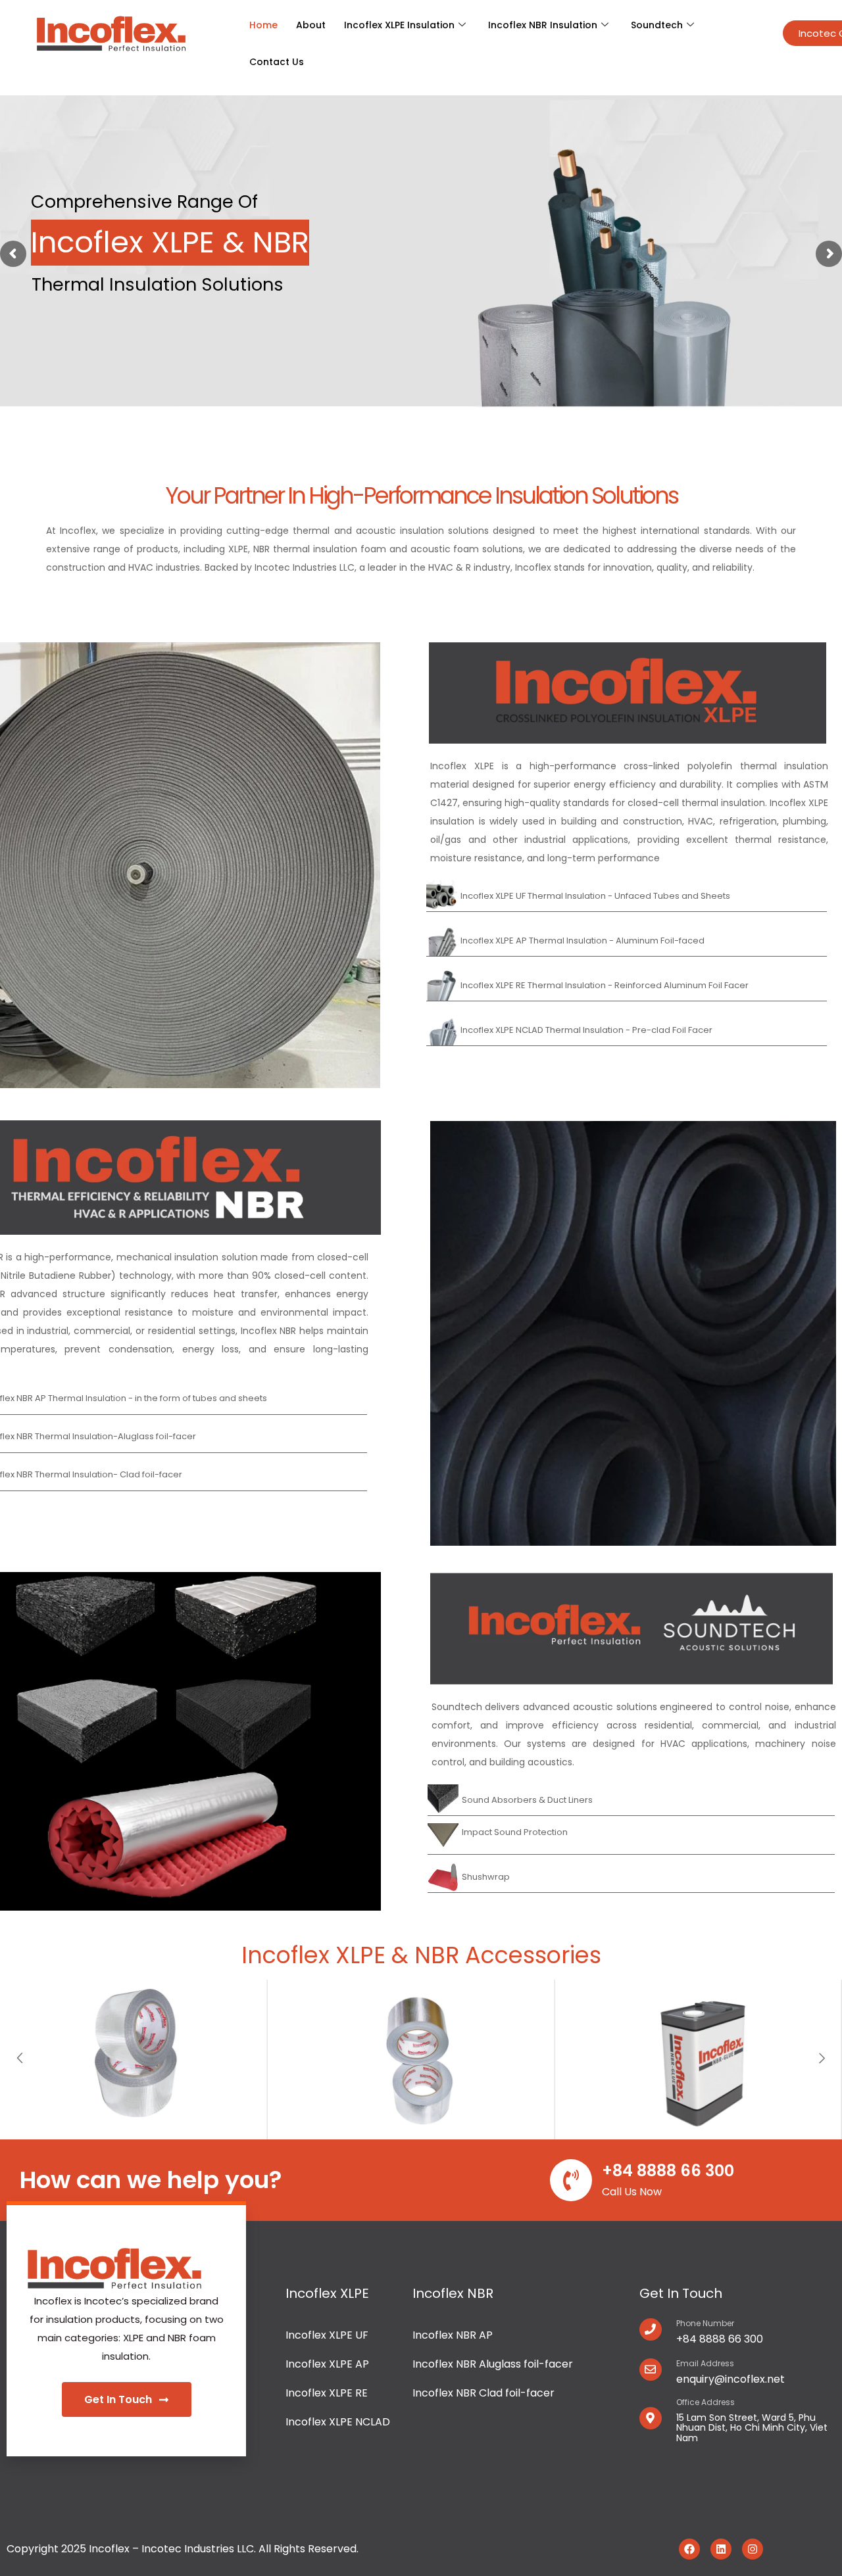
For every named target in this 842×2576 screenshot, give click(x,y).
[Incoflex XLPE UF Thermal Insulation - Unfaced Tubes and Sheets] (627, 896)
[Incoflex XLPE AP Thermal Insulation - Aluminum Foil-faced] (627, 941)
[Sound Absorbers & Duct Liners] (631, 1800)
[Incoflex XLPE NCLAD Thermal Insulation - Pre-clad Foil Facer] (627, 1030)
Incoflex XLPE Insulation (399, 25)
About (311, 25)
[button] (20, 2059)
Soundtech (657, 25)
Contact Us (277, 62)
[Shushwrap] (631, 1877)
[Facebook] (689, 2549)
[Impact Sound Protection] (631, 1832)
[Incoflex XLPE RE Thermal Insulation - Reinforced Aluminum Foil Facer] (627, 985)
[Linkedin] (721, 2549)
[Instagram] (753, 2549)
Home (263, 25)
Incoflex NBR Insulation (543, 25)
